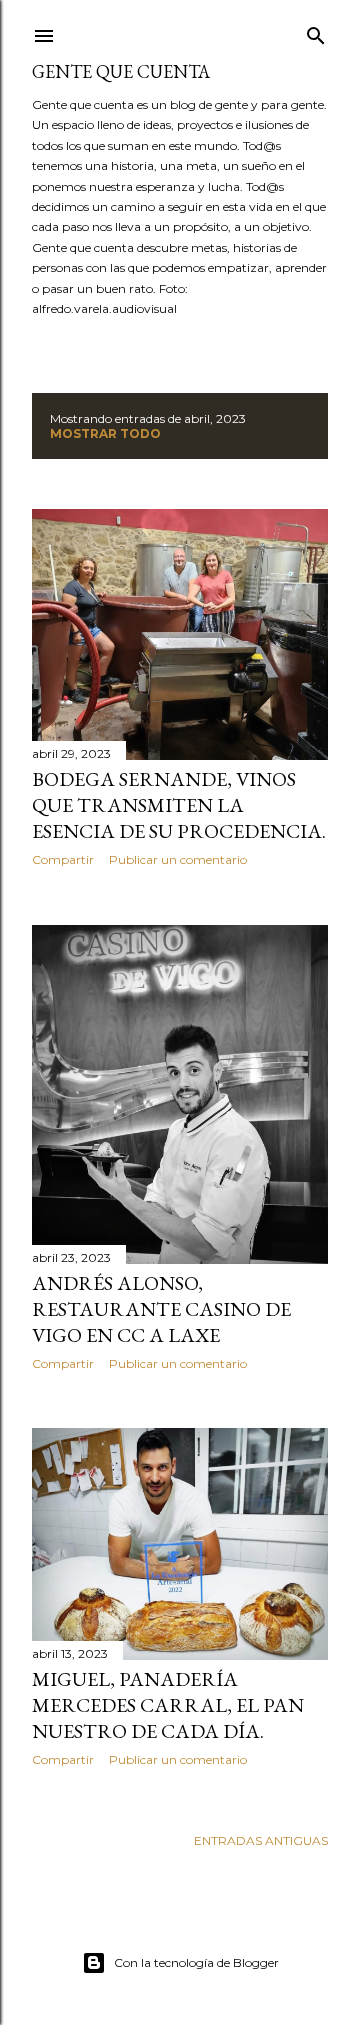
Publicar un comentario (178, 859)
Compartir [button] (63, 859)
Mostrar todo (105, 433)
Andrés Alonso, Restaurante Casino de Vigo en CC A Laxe (161, 1309)
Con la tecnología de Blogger (196, 1962)
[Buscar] (316, 31)
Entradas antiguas (261, 1840)
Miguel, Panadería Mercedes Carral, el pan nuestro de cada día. (168, 1705)
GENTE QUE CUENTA (121, 71)
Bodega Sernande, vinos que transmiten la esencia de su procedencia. (179, 805)
